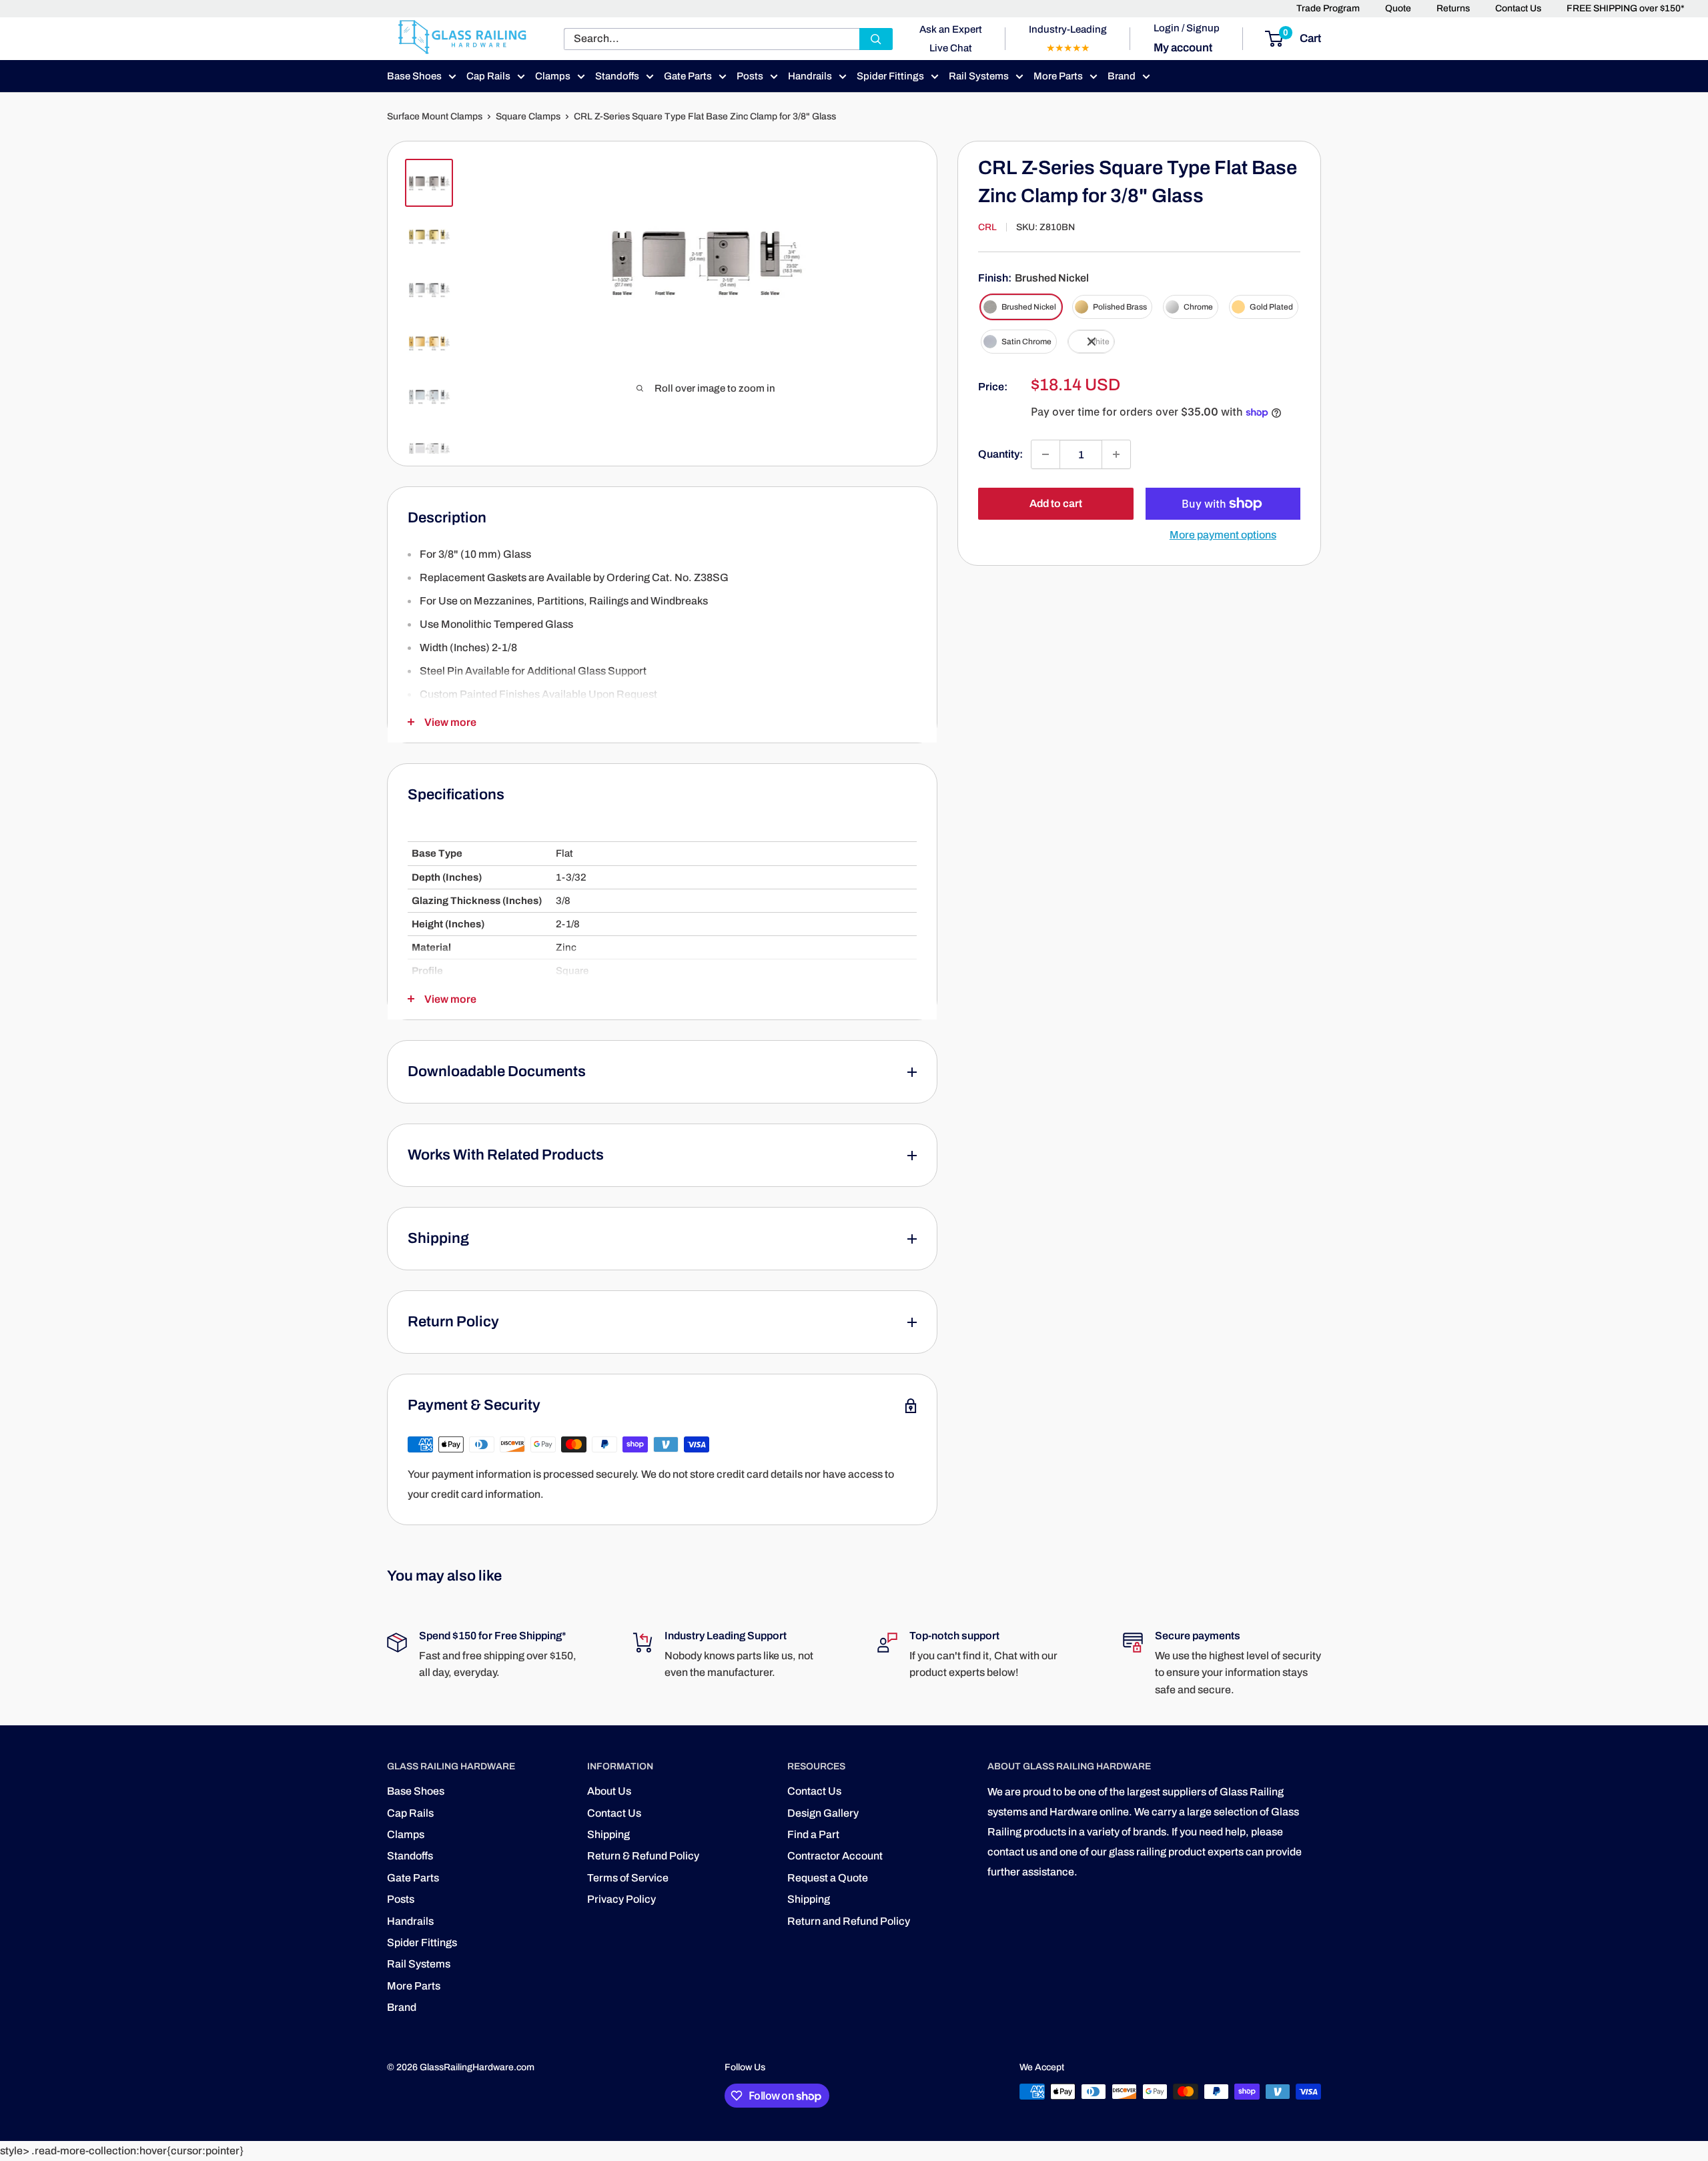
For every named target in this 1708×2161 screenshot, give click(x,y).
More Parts (1058, 76)
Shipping (608, 1834)
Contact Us (1518, 8)
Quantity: (1000, 454)
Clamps (553, 76)
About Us (609, 1791)
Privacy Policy (621, 1899)
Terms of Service (628, 1878)
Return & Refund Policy (643, 1856)
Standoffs (617, 76)
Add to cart (1056, 503)
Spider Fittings (890, 76)
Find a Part (813, 1834)
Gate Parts (688, 76)
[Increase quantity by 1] (1116, 454)
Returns (1453, 8)
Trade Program (1328, 8)
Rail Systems (979, 76)
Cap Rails (488, 76)
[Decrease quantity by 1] (1045, 454)
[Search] (876, 39)
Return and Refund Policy (849, 1921)
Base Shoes (414, 76)
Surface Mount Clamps (435, 116)
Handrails (810, 76)
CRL (987, 227)
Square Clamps (528, 116)
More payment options (1223, 535)
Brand (1122, 76)
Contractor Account (835, 1856)
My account (1183, 48)
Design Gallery (823, 1813)
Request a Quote (828, 1878)
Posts (750, 76)
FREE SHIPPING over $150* (1626, 8)
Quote (1398, 8)
